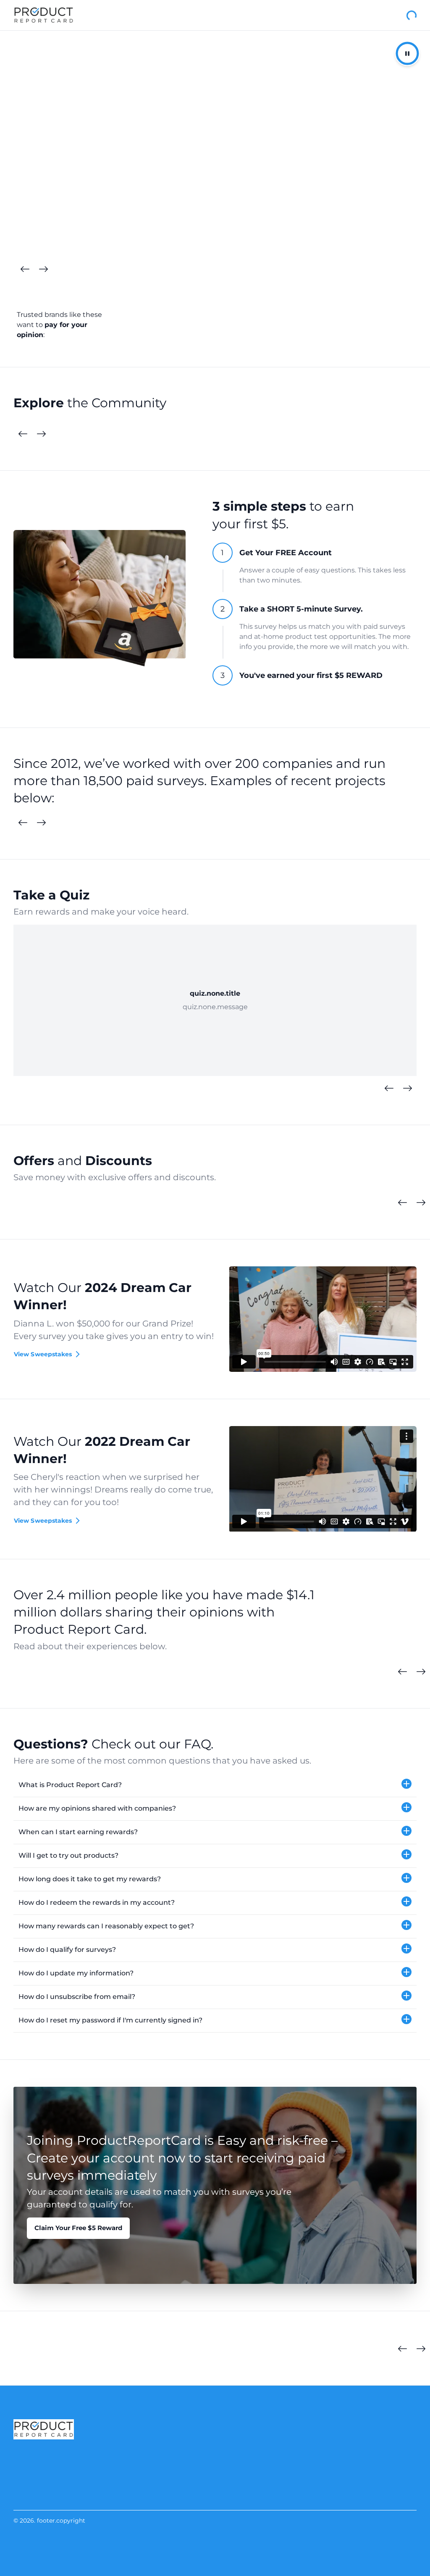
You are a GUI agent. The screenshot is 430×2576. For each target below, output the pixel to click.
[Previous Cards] (25, 269)
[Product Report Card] (44, 15)
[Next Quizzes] (407, 1089)
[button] (215, 1785)
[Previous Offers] (402, 1203)
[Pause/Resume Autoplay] (407, 53)
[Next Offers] (421, 1203)
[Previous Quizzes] (389, 1089)
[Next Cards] (43, 269)
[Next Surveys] (41, 823)
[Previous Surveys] (23, 823)
